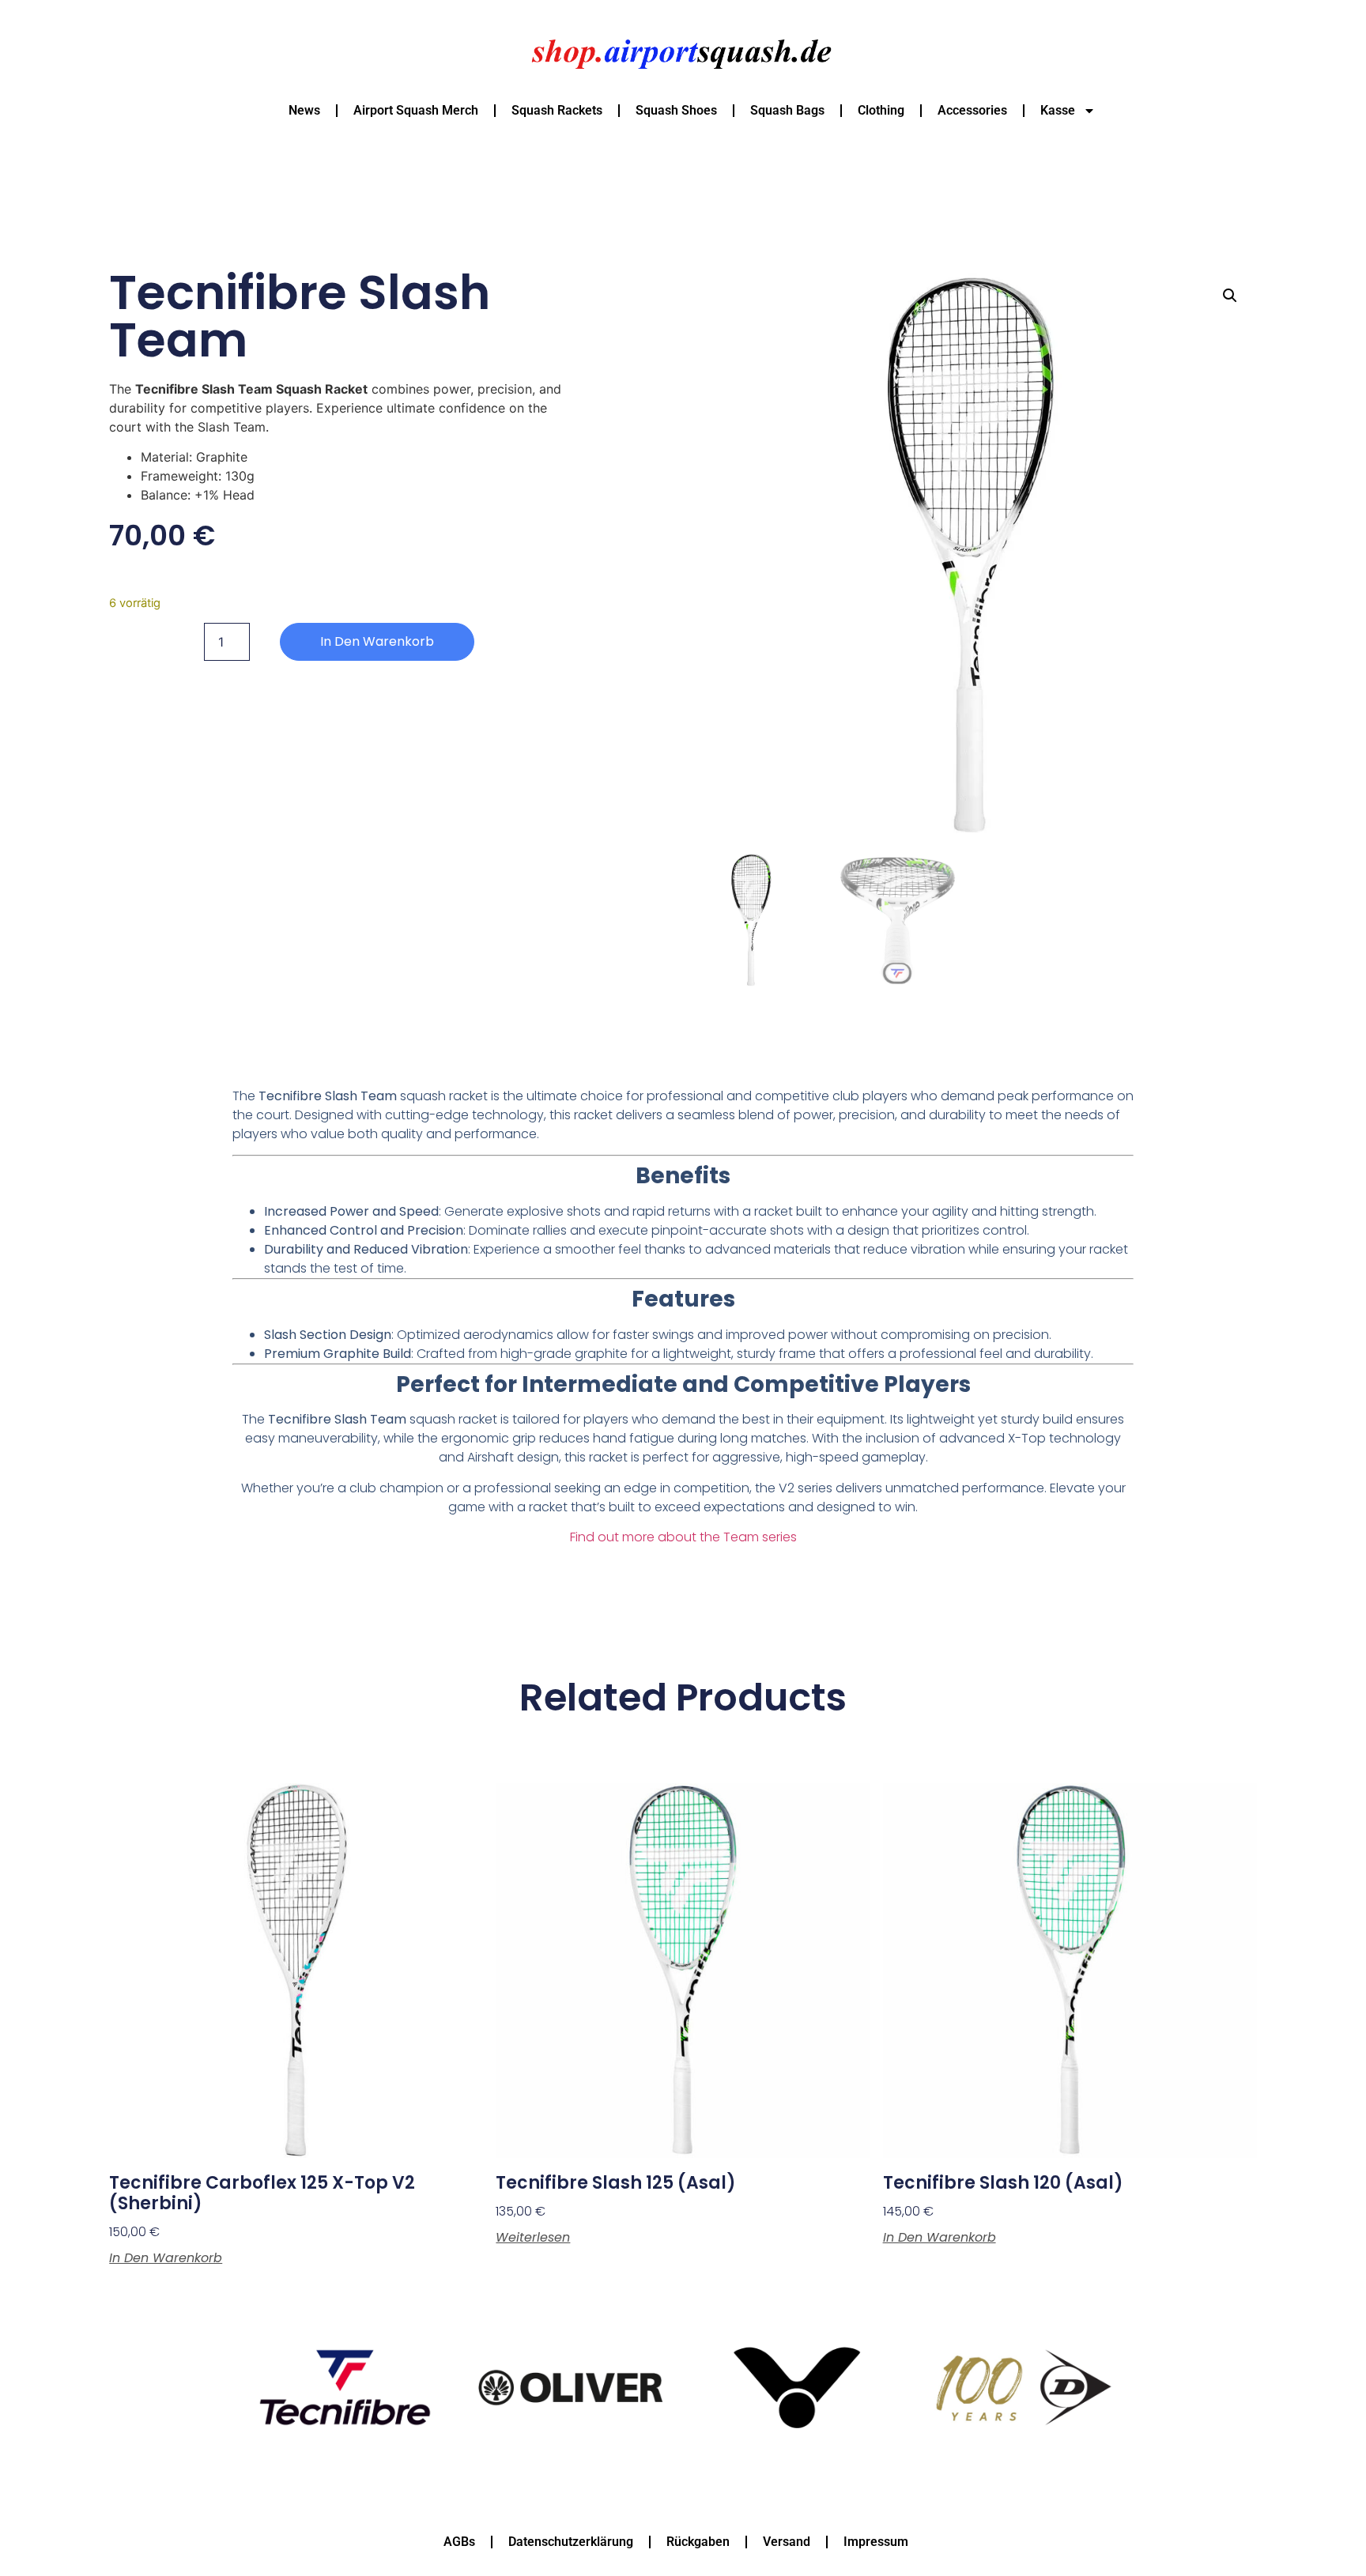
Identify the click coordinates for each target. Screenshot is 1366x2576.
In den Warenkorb (377, 641)
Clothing (881, 110)
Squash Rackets (557, 110)
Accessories (972, 110)
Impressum (876, 2542)
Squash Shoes (676, 110)
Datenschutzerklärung (571, 2542)
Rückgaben (698, 2542)
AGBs (459, 2542)
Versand (787, 2542)
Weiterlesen (533, 2238)
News (304, 110)
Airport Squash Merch (416, 110)
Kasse (1058, 110)
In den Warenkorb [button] (166, 2258)
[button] (1230, 296)
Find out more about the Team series (683, 1537)
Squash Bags (787, 110)
